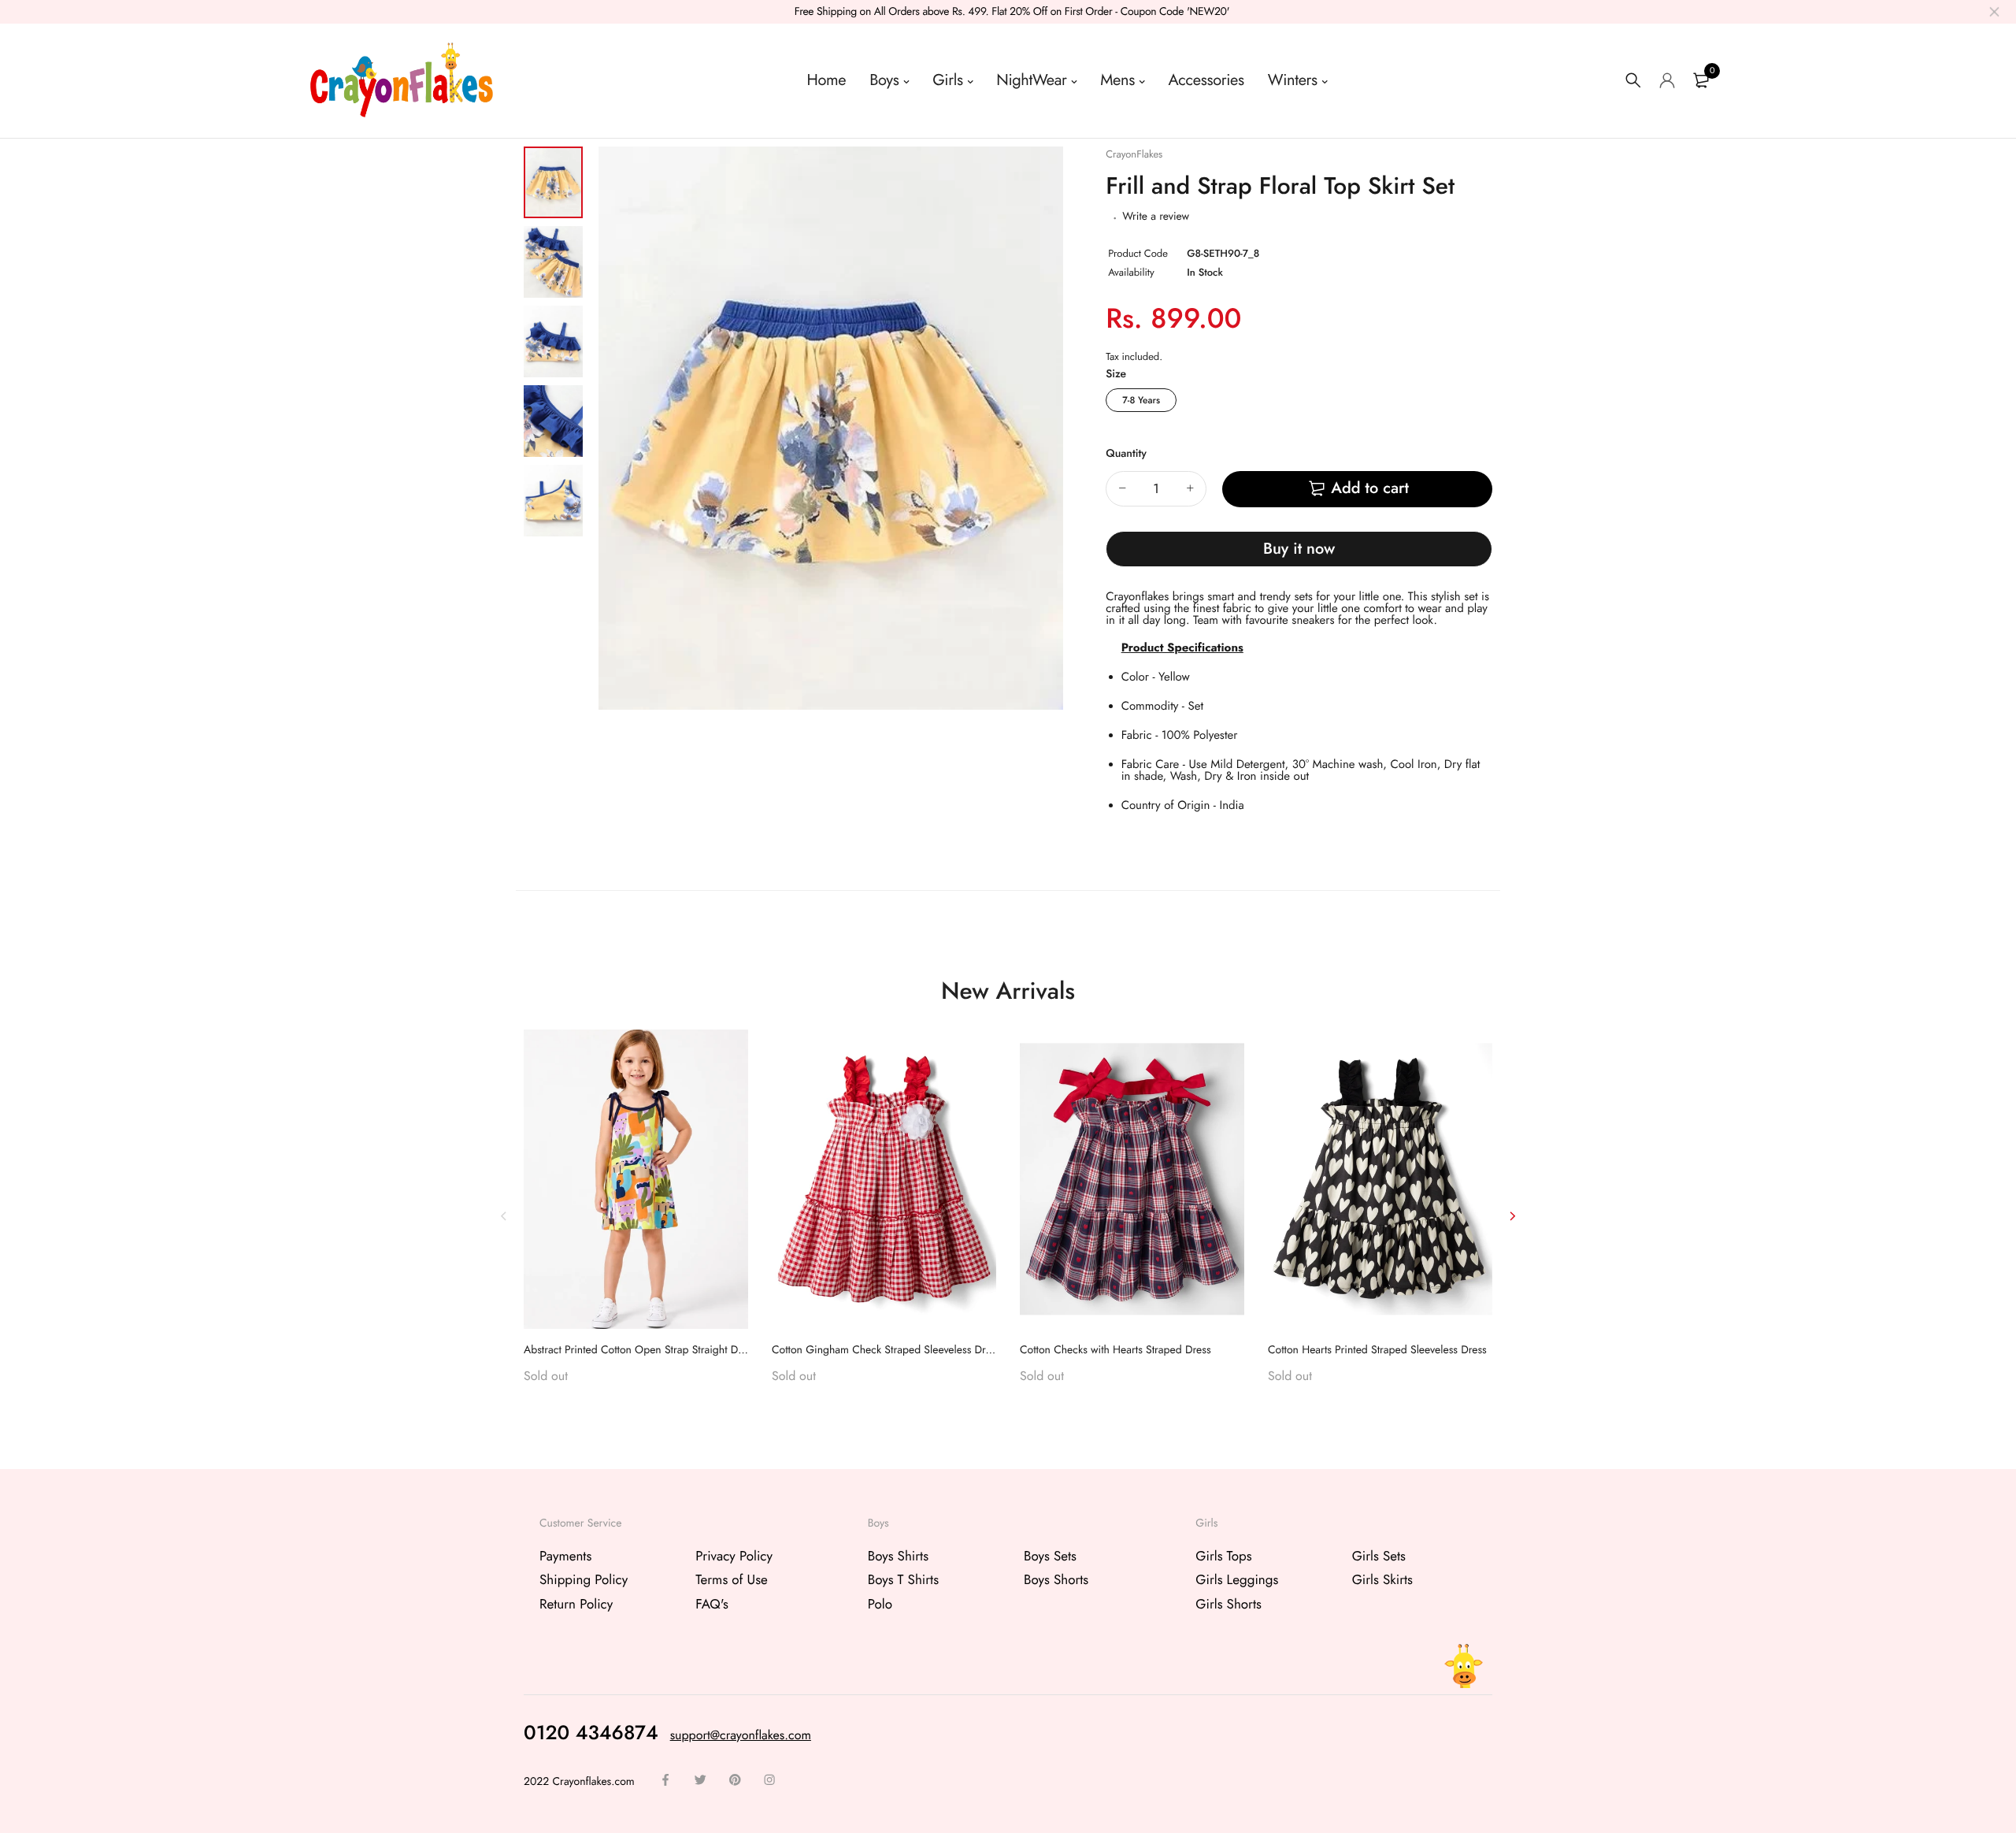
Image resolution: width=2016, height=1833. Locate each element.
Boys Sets (1050, 1557)
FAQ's (712, 1604)
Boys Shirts (898, 1557)
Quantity (1126, 454)
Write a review (1156, 217)
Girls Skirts (1382, 1580)
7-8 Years (1141, 400)
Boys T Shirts (903, 1580)
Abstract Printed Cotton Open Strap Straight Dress (640, 1350)
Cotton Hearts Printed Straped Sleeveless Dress (1377, 1350)
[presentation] (504, 1215)
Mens (1117, 80)
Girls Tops (1223, 1557)
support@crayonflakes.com (741, 1735)
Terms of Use (732, 1580)
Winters (1293, 80)
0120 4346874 (591, 1732)
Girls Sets (1379, 1557)
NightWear (1031, 80)
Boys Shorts (1056, 1580)
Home (827, 80)
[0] (1701, 80)
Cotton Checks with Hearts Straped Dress (1115, 1350)
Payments (565, 1557)
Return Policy (576, 1604)
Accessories (1206, 80)
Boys (884, 80)
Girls (947, 80)
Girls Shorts (1228, 1604)
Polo (880, 1604)
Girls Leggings (1237, 1580)
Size (1116, 374)
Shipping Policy (584, 1580)
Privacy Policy (734, 1557)
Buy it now (1299, 549)
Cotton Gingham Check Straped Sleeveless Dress (886, 1350)
